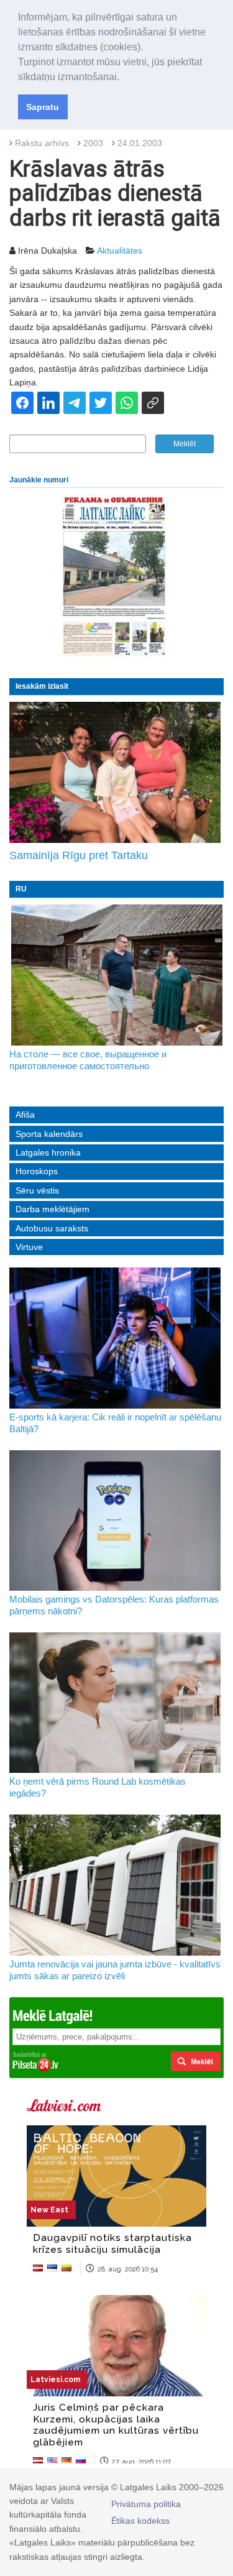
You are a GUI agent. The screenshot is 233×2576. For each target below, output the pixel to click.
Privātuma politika (146, 2504)
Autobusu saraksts (52, 1228)
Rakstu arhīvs (42, 143)
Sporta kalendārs (49, 1134)
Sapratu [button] (43, 107)
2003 (93, 143)
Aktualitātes (120, 251)
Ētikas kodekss (140, 2521)
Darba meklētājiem (53, 1209)
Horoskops (37, 1171)
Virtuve (29, 1247)
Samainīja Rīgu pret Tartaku (79, 855)
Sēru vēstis (37, 1190)
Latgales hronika (48, 1152)
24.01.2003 (140, 143)
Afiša (25, 1115)
